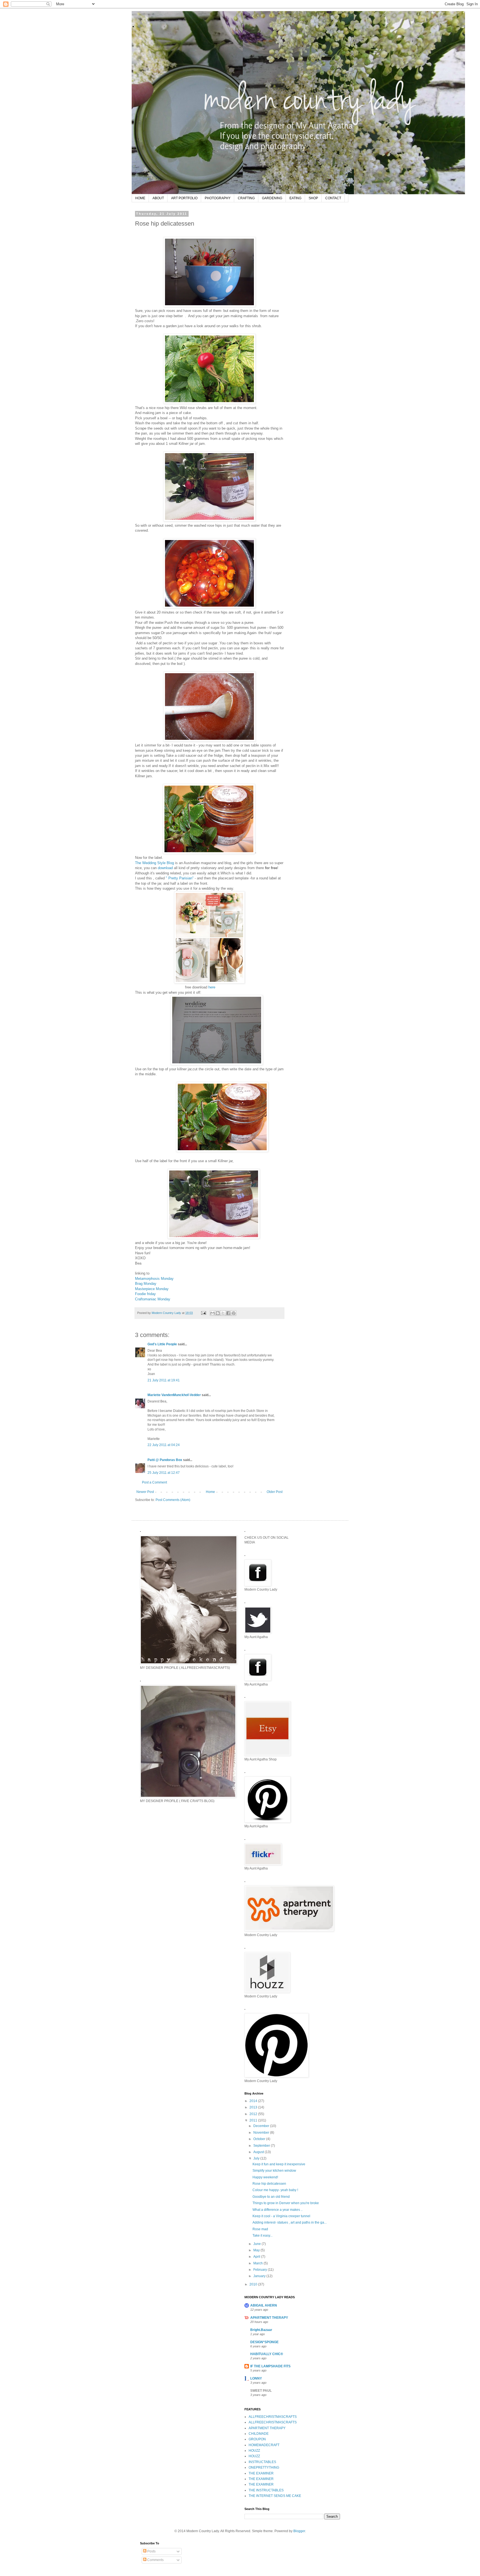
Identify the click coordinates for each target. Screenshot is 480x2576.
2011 (254, 2120)
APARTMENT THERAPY (269, 2318)
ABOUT (158, 198)
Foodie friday (145, 1294)
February (261, 2270)
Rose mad (260, 2229)
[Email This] (212, 1313)
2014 (254, 2101)
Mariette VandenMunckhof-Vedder (174, 1395)
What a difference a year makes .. (277, 2210)
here (212, 987)
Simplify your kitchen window (274, 2171)
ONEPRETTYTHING (264, 2467)
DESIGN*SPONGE (264, 2342)
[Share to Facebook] (228, 1313)
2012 (254, 2114)
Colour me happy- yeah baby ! (275, 2190)
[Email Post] (203, 1313)
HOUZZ (254, 2451)
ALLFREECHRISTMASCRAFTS (273, 2417)
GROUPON (257, 2439)
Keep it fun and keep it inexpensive (279, 2164)
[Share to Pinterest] (234, 1313)
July (257, 2158)
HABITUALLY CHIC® (267, 2354)
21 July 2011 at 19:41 (164, 1380)
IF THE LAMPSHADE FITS (270, 2366)
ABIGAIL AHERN (264, 2305)
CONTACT (333, 198)
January (260, 2276)
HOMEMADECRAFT (264, 2445)
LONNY (256, 2378)
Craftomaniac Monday (153, 1299)
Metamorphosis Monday (154, 1279)
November (262, 2133)
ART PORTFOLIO (184, 198)
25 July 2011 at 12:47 (164, 1473)
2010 (254, 2284)
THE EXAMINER (261, 2473)
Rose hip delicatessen (269, 2184)
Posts (151, 2551)
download (166, 868)
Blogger (299, 2531)
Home (210, 1492)
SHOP (313, 198)
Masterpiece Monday (152, 1289)
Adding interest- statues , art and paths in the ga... (290, 2222)
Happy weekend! (265, 2177)
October (260, 2139)
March (258, 2263)
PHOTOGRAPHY (218, 198)
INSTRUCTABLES (262, 2462)
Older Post (275, 1492)
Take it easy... (262, 2236)
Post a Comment (154, 1482)
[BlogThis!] (218, 1313)
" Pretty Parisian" (179, 878)
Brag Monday (146, 1284)
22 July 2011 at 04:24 (164, 1445)
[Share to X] (223, 1313)
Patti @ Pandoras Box (165, 1460)
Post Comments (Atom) (173, 1500)
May (257, 2250)
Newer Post (145, 1492)
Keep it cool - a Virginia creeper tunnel (281, 2216)
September (262, 2146)
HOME (140, 198)
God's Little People (162, 1344)
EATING (295, 198)
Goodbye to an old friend (271, 2197)
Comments (155, 2560)
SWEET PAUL (261, 2391)
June (257, 2244)
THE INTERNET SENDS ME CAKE (275, 2496)
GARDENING (272, 198)
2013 (254, 2107)
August (259, 2152)
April (257, 2257)
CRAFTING (246, 198)
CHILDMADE (259, 2434)
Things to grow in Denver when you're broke (286, 2203)
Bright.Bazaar (261, 2330)
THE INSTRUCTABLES (266, 2490)
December (262, 2126)
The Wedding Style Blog (155, 863)
